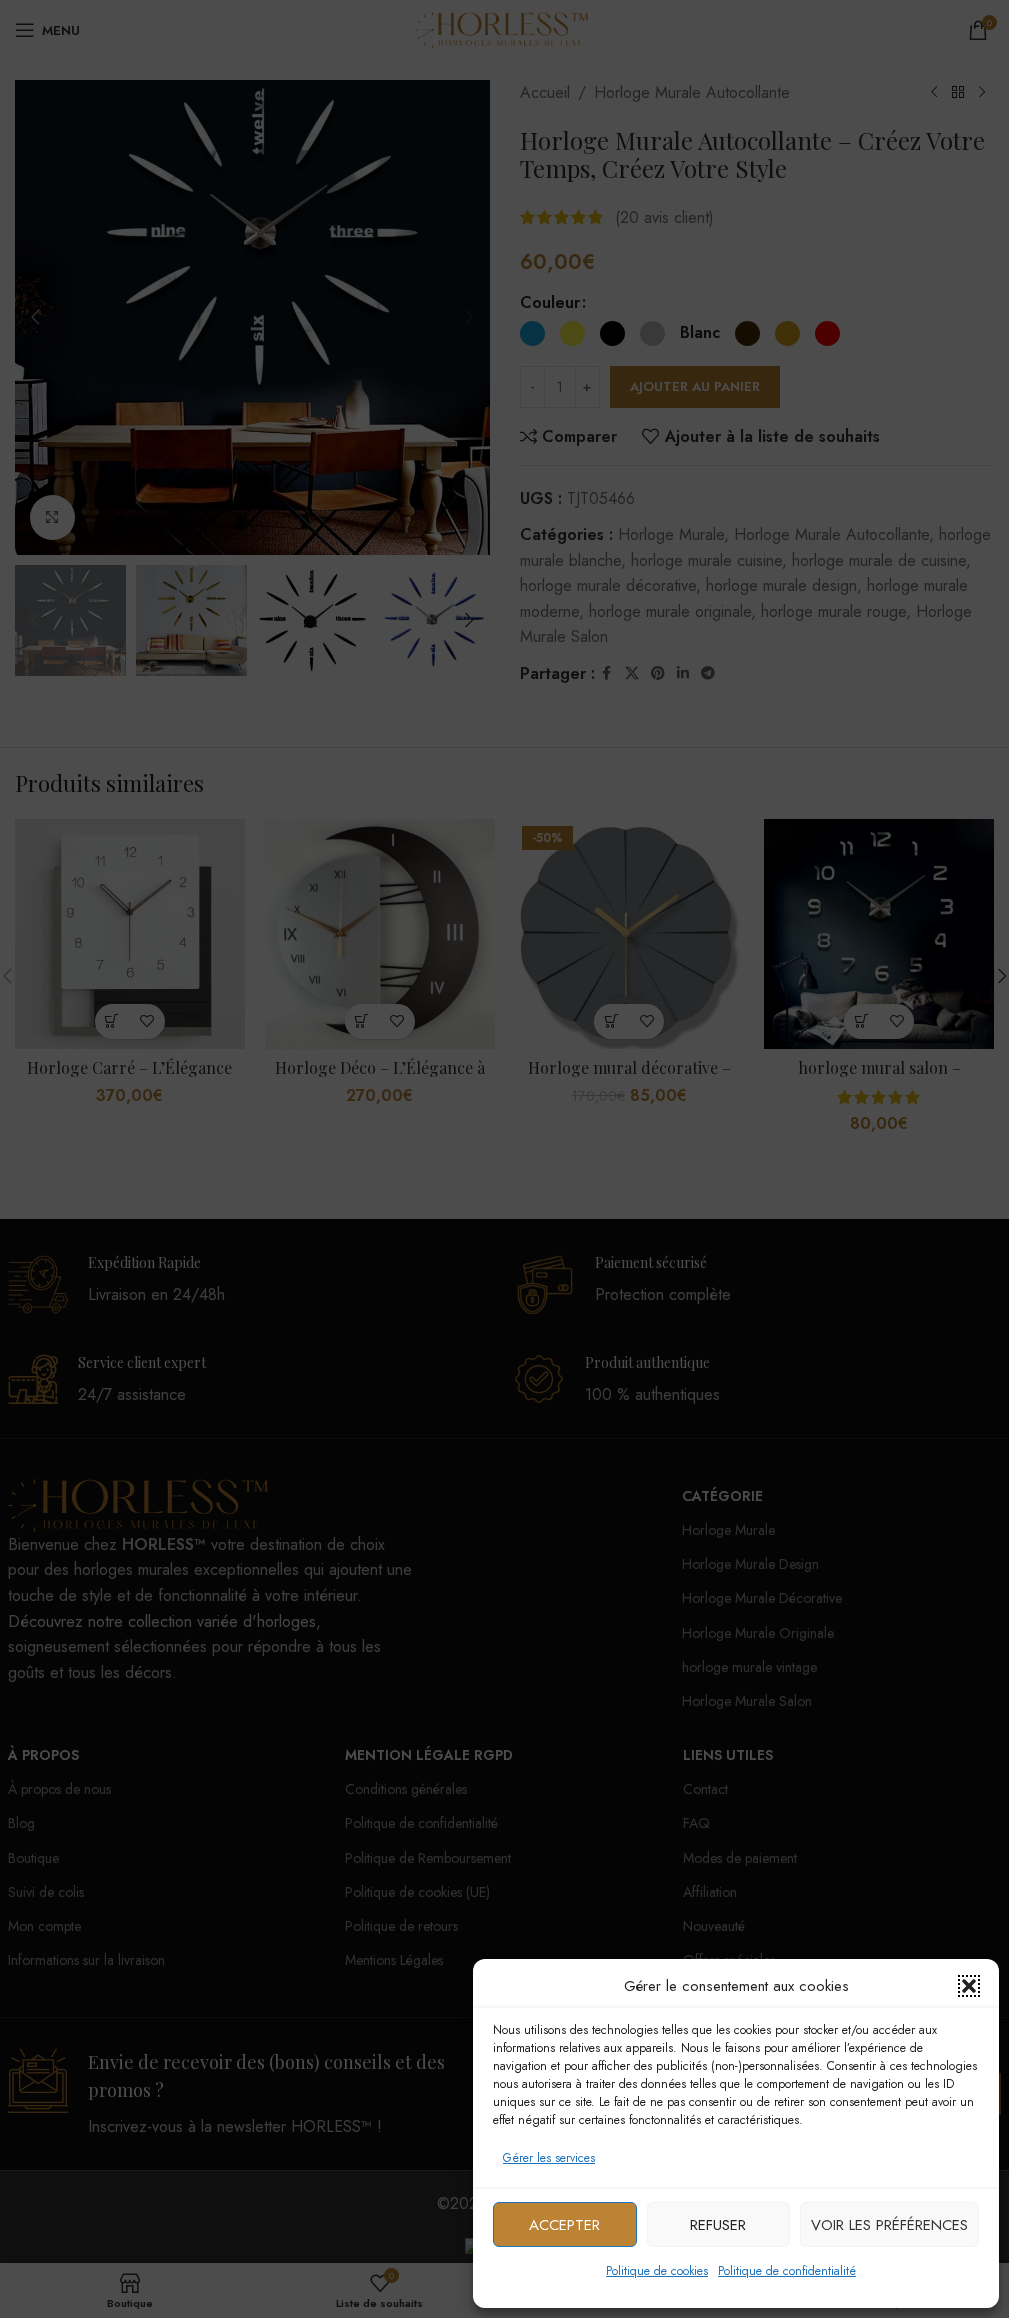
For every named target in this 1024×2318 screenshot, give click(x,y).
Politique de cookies (657, 2271)
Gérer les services (549, 2158)
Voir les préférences (889, 2225)
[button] (969, 1986)
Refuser (718, 2225)
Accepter (564, 2225)
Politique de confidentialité (787, 2271)
